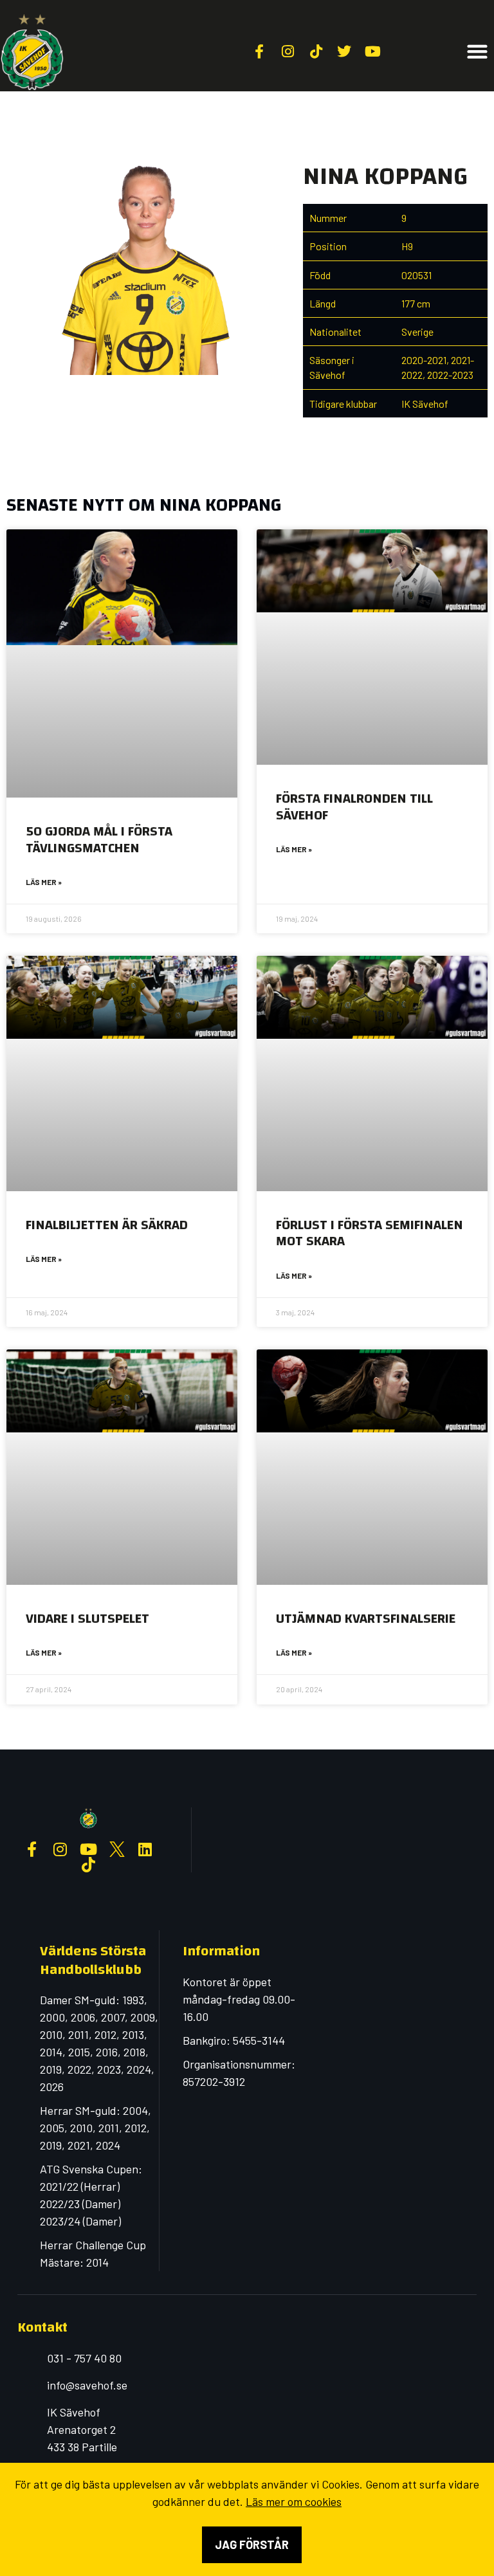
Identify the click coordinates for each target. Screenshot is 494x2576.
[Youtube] (89, 1849)
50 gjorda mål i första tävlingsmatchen (99, 839)
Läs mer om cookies (294, 2501)
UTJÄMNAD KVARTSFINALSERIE (366, 1619)
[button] (478, 52)
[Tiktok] (89, 1865)
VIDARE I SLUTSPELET (87, 1619)
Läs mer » (44, 882)
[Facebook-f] (32, 1849)
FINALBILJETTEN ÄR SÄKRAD (107, 1225)
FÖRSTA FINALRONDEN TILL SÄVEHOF (354, 807)
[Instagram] (60, 1849)
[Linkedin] (145, 1849)
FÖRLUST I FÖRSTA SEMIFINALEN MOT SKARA (370, 1233)
